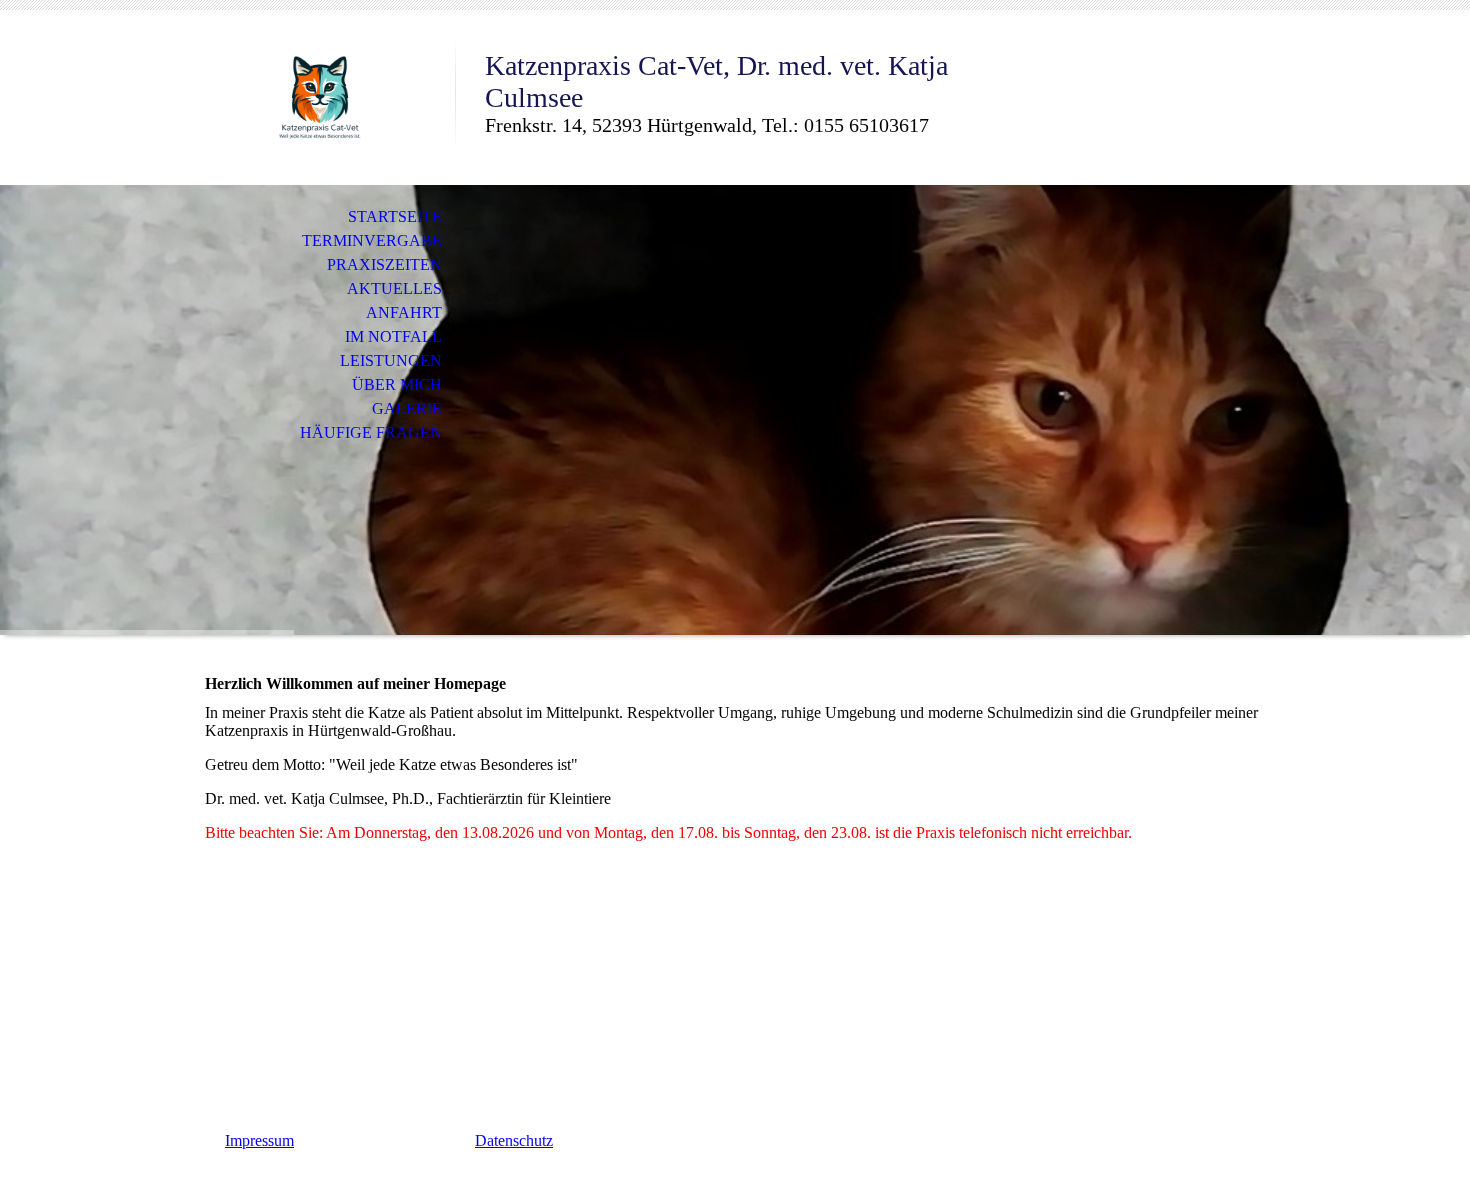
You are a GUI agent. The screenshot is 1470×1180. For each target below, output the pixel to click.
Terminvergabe (372, 240)
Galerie (407, 408)
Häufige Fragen (371, 432)
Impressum (259, 1140)
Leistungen (391, 360)
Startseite (395, 216)
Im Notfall (393, 336)
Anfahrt (404, 312)
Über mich (397, 384)
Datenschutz (514, 1140)
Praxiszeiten (384, 264)
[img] (320, 97)
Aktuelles (394, 288)
